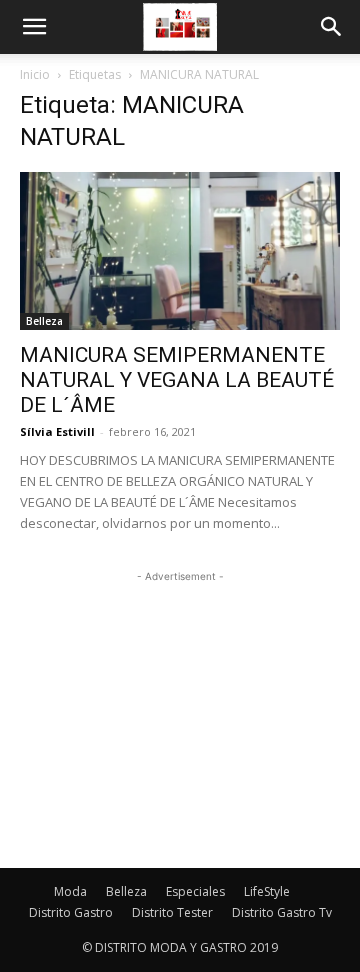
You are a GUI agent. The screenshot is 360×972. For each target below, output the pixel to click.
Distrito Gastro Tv (282, 912)
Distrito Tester (172, 912)
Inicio (35, 74)
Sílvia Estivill (57, 431)
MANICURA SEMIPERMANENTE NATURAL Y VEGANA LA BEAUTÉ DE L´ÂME (177, 380)
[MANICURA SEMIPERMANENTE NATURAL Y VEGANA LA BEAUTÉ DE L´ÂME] (180, 251)
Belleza (44, 321)
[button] (34, 27)
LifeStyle (267, 891)
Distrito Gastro (71, 912)
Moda (70, 891)
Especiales (195, 891)
